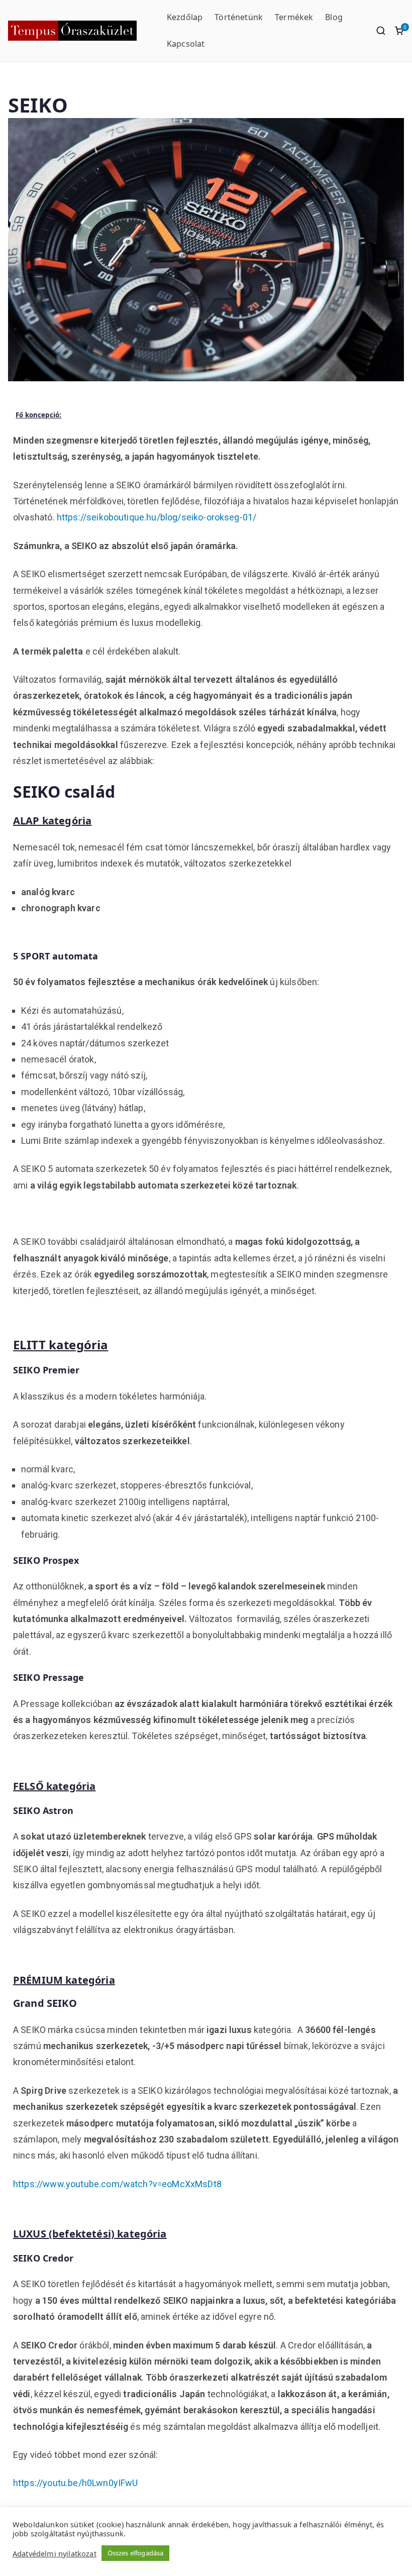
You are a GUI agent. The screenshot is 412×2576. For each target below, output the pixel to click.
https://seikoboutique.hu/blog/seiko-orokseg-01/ (157, 517)
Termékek (294, 17)
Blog (334, 17)
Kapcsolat (186, 44)
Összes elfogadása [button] (136, 2553)
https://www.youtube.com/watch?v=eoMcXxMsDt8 (117, 2184)
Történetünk (239, 17)
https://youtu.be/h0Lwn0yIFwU (75, 2483)
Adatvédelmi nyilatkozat (55, 2553)
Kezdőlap (185, 17)
